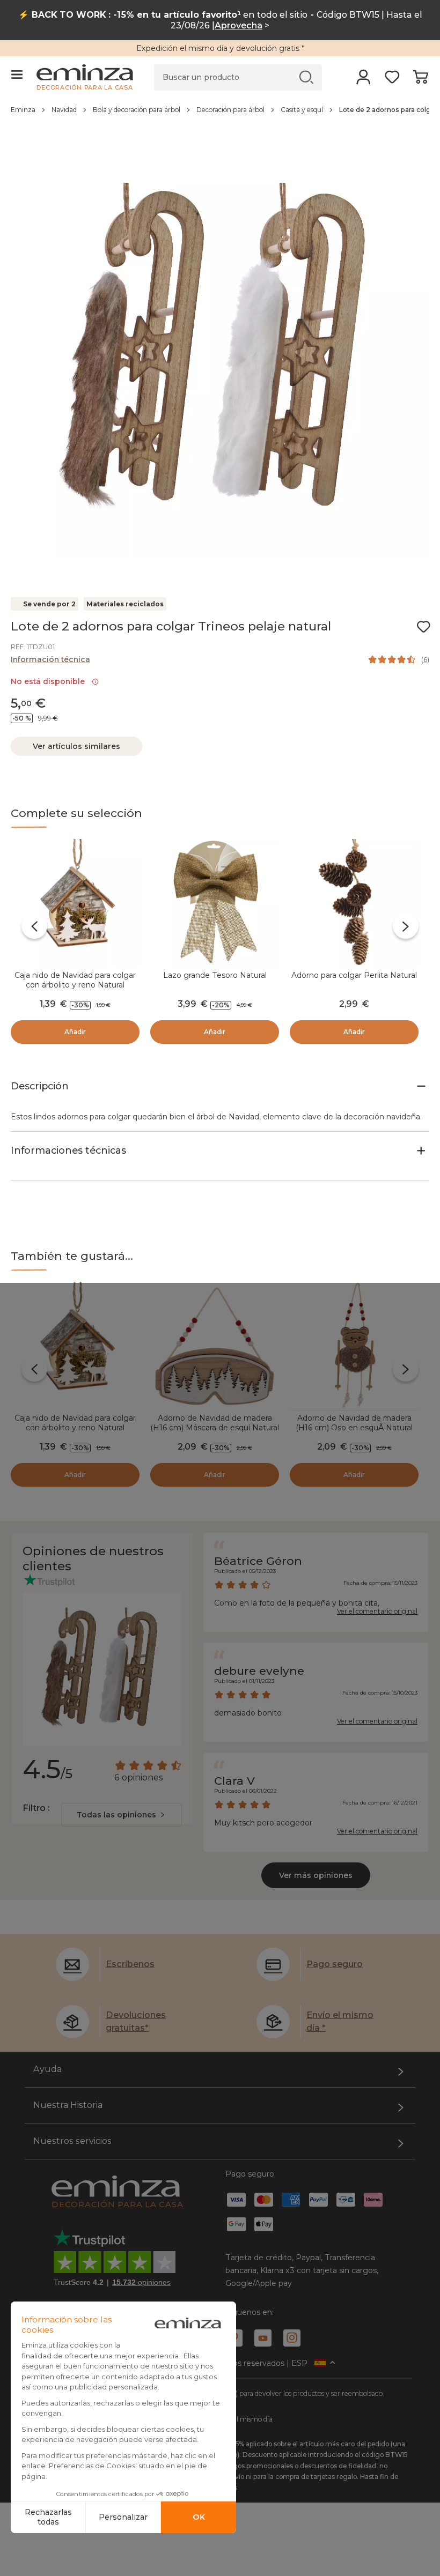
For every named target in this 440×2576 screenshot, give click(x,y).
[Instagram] (292, 2338)
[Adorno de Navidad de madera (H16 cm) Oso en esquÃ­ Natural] (354, 1346)
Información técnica (50, 659)
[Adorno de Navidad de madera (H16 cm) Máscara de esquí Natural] (215, 1346)
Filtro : (36, 1808)
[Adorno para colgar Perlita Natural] (354, 903)
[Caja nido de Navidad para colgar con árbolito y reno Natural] (75, 903)
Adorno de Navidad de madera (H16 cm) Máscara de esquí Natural (215, 1423)
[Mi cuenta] (364, 80)
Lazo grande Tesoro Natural (215, 975)
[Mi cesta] (420, 80)
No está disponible (50, 681)
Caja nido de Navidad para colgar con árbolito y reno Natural (75, 980)
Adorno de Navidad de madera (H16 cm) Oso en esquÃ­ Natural (354, 1423)
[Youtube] (263, 2338)
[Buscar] (307, 77)
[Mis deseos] (392, 80)
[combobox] (122, 1815)
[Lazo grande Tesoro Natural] (215, 903)
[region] (220, 115)
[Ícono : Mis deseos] (423, 627)
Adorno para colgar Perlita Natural (354, 975)
